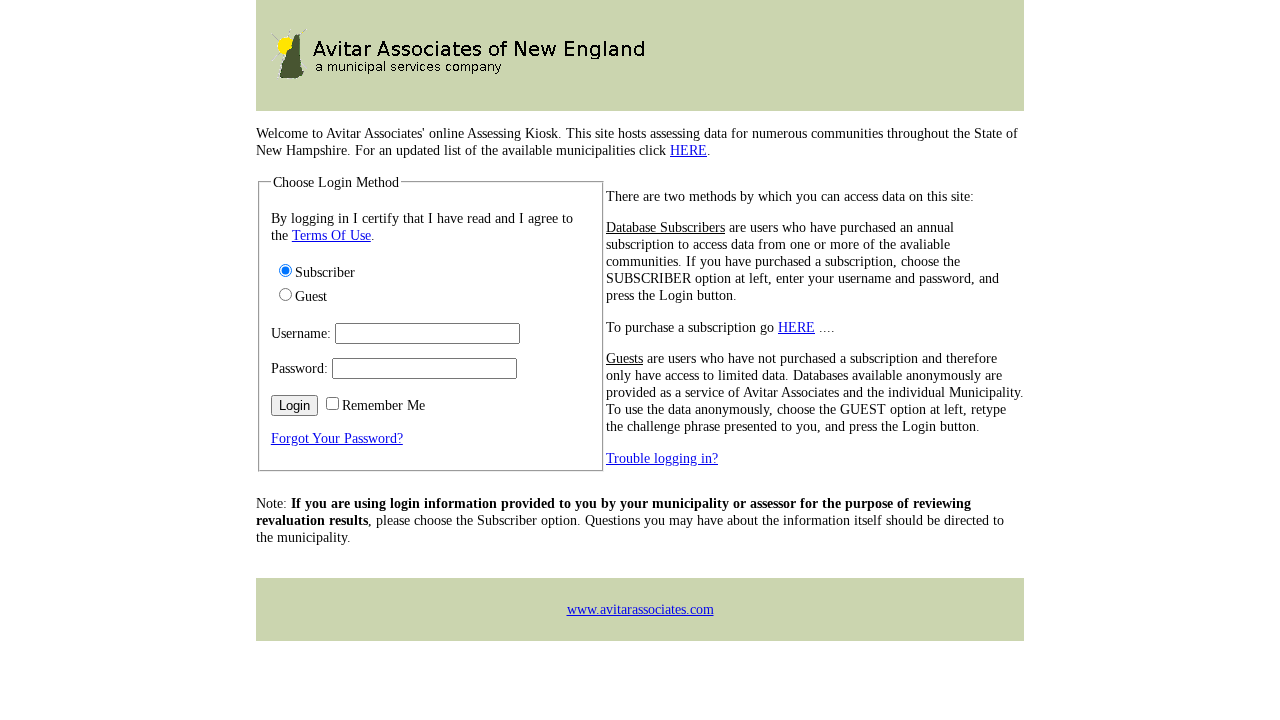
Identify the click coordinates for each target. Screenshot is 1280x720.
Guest (311, 296)
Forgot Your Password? (337, 438)
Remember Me (383, 405)
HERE (688, 150)
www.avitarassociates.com (640, 609)
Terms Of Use (331, 235)
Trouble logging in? (662, 458)
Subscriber (325, 272)
